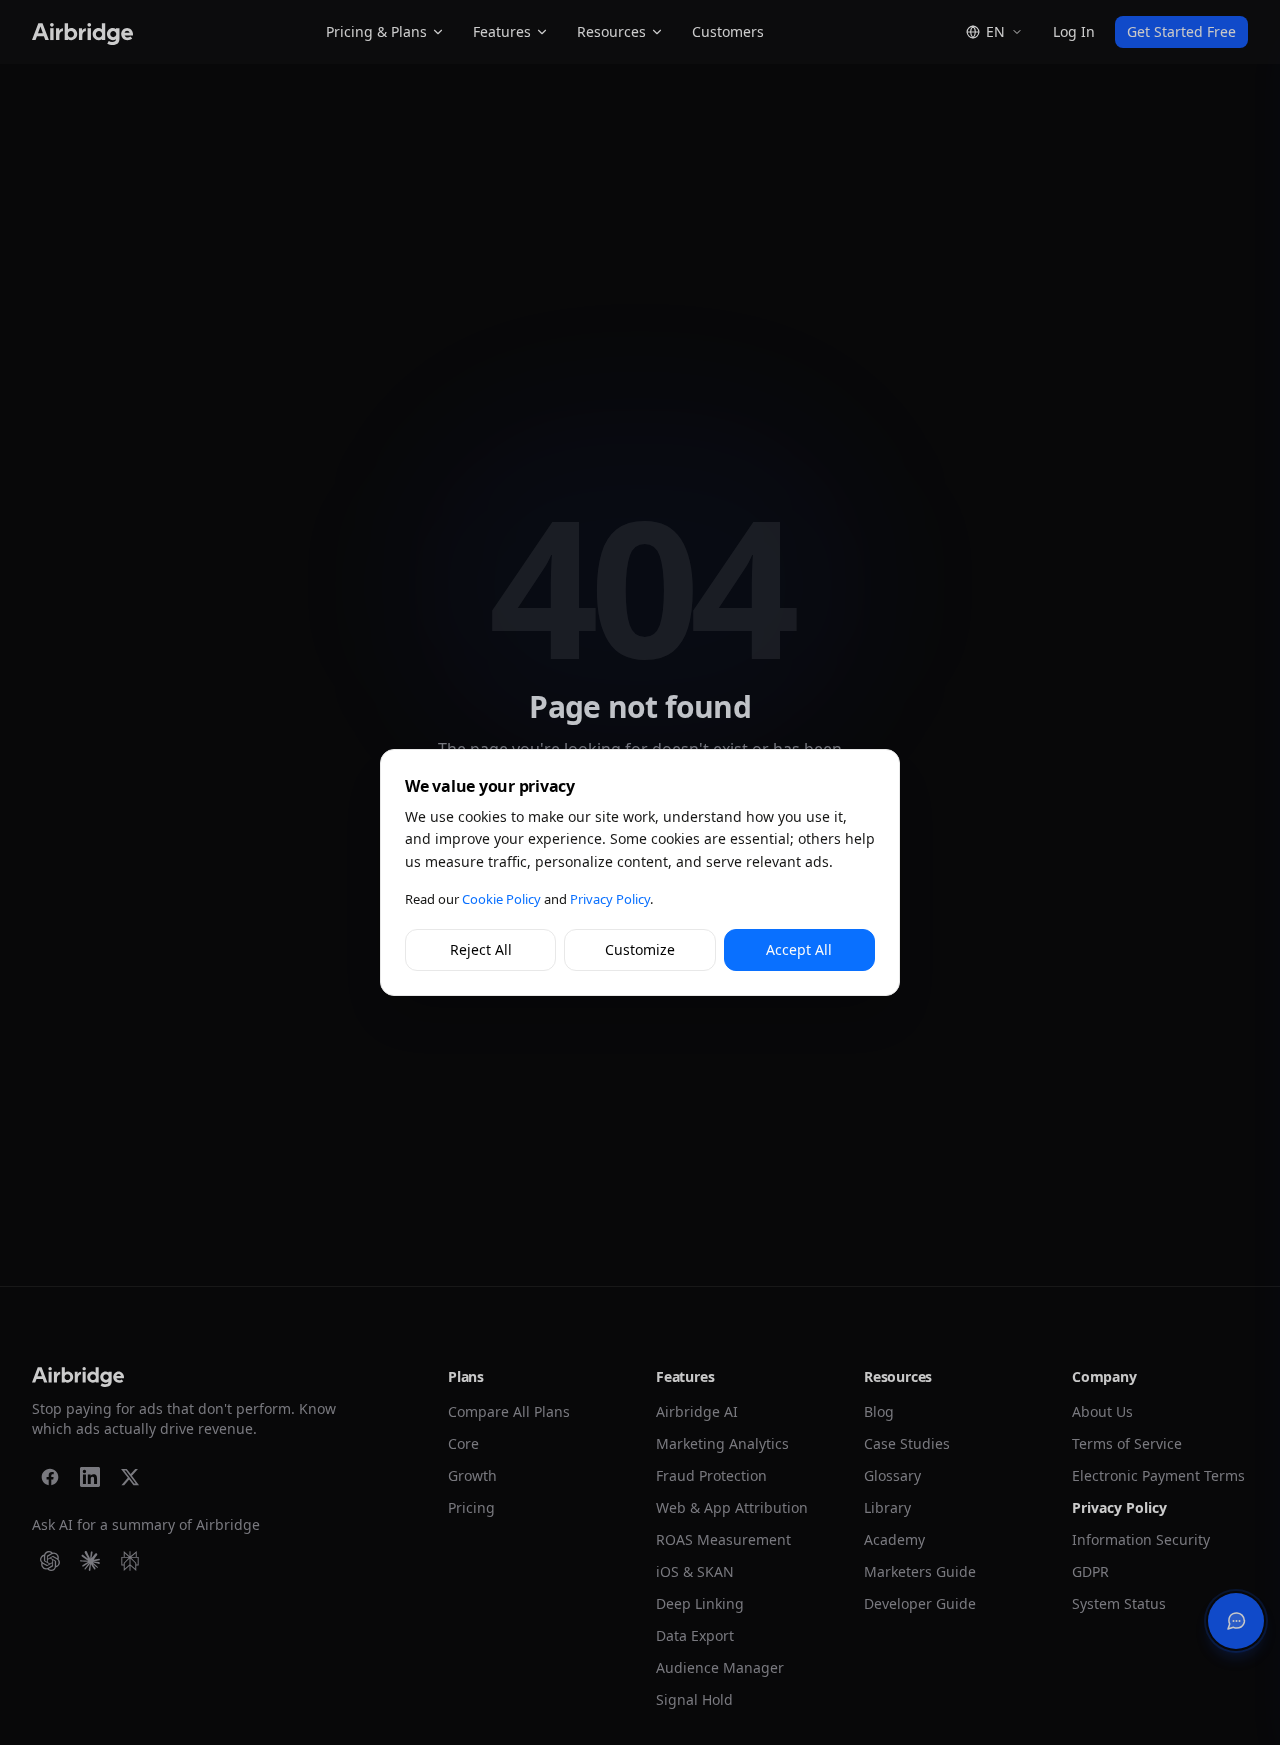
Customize (640, 949)
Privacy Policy (610, 899)
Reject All (481, 949)
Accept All (799, 949)
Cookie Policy (501, 899)
